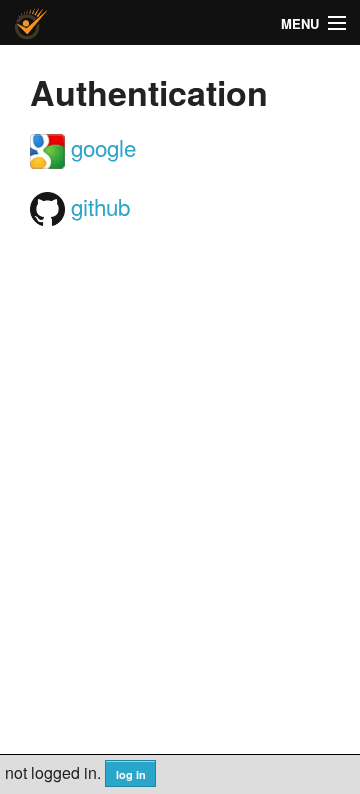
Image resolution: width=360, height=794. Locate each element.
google (100, 147)
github (97, 206)
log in (131, 774)
